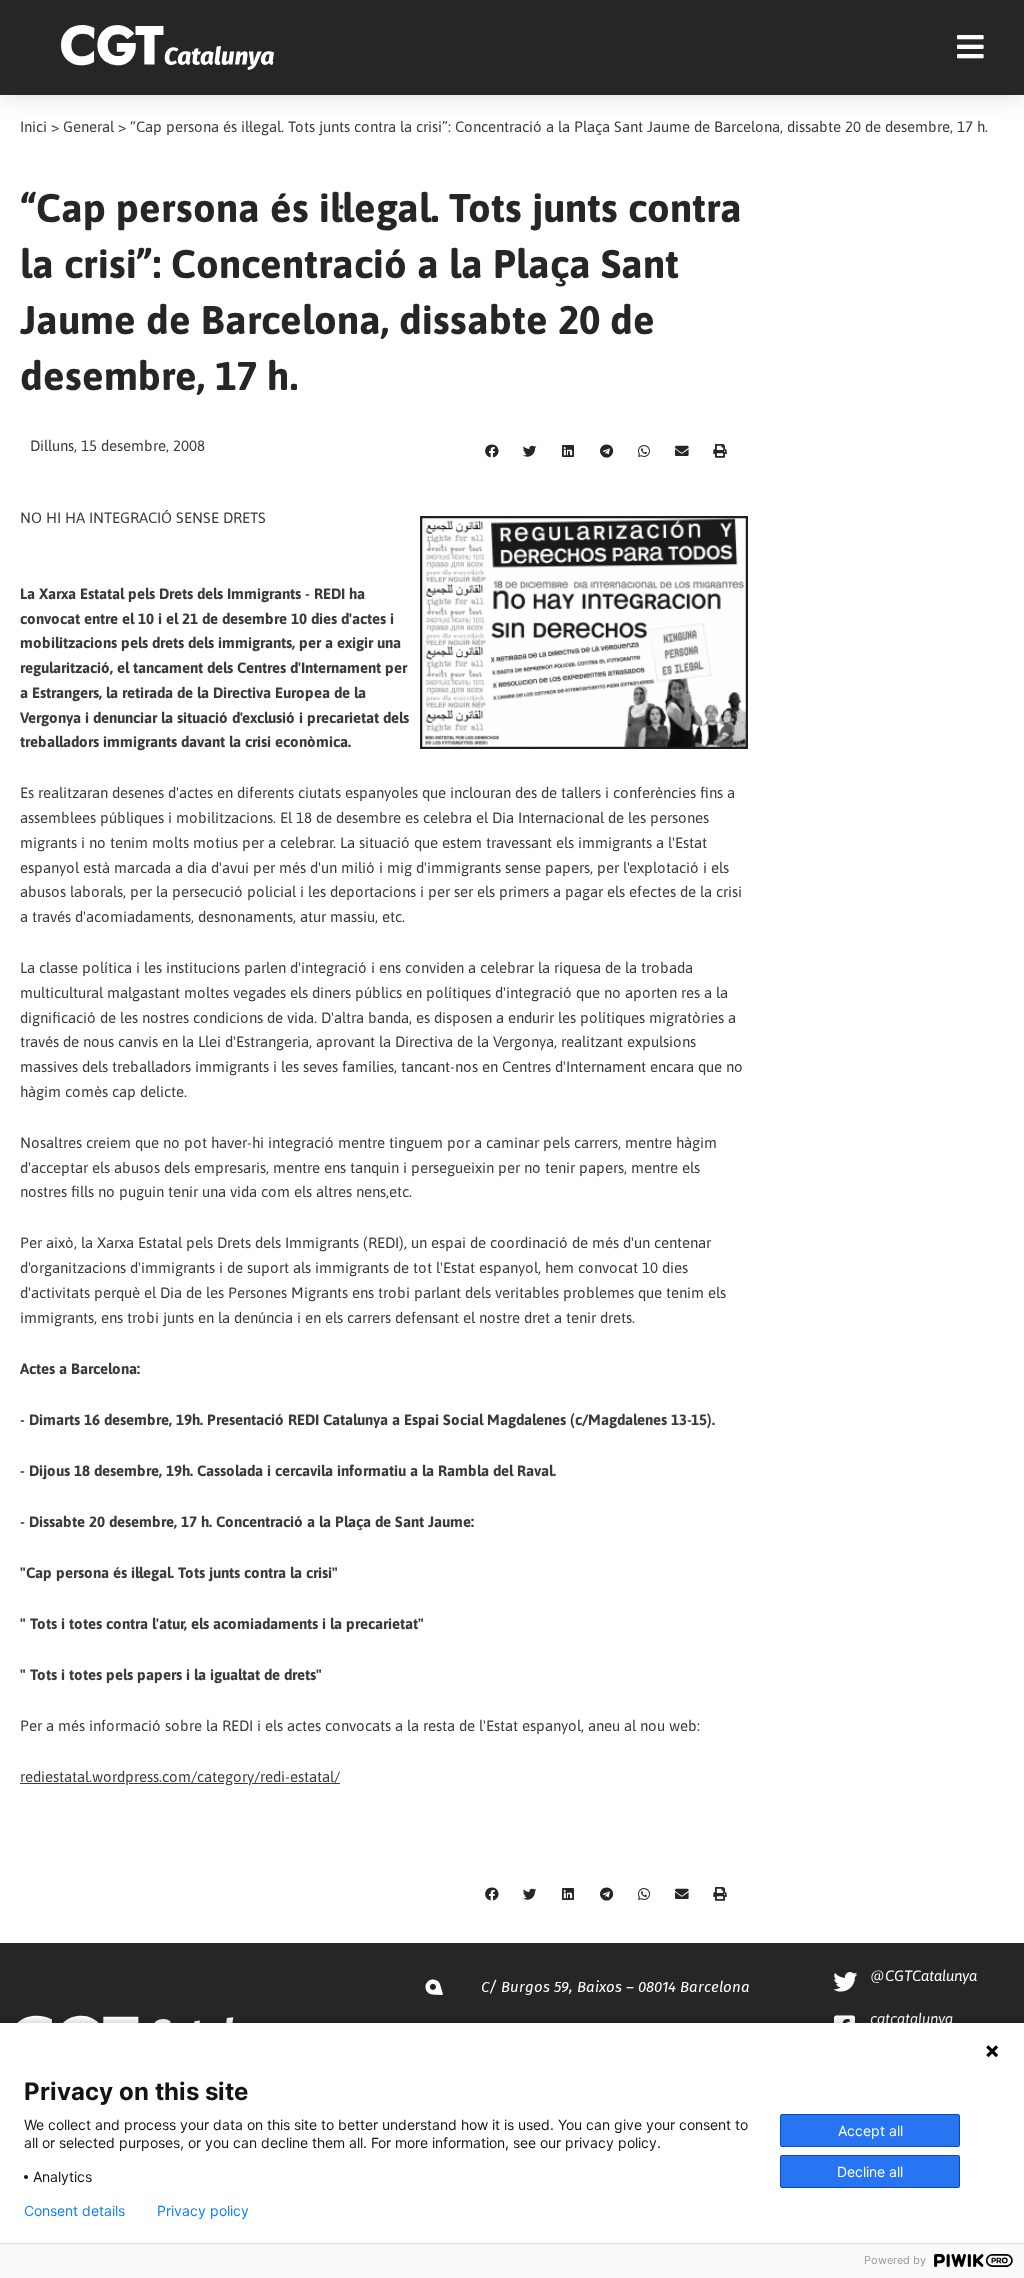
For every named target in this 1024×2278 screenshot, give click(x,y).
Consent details (74, 2211)
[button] (492, 452)
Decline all (870, 2171)
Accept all (870, 2130)
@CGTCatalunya (923, 1975)
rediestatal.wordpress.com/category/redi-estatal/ (180, 1776)
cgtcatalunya (911, 2018)
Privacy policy (203, 2211)
